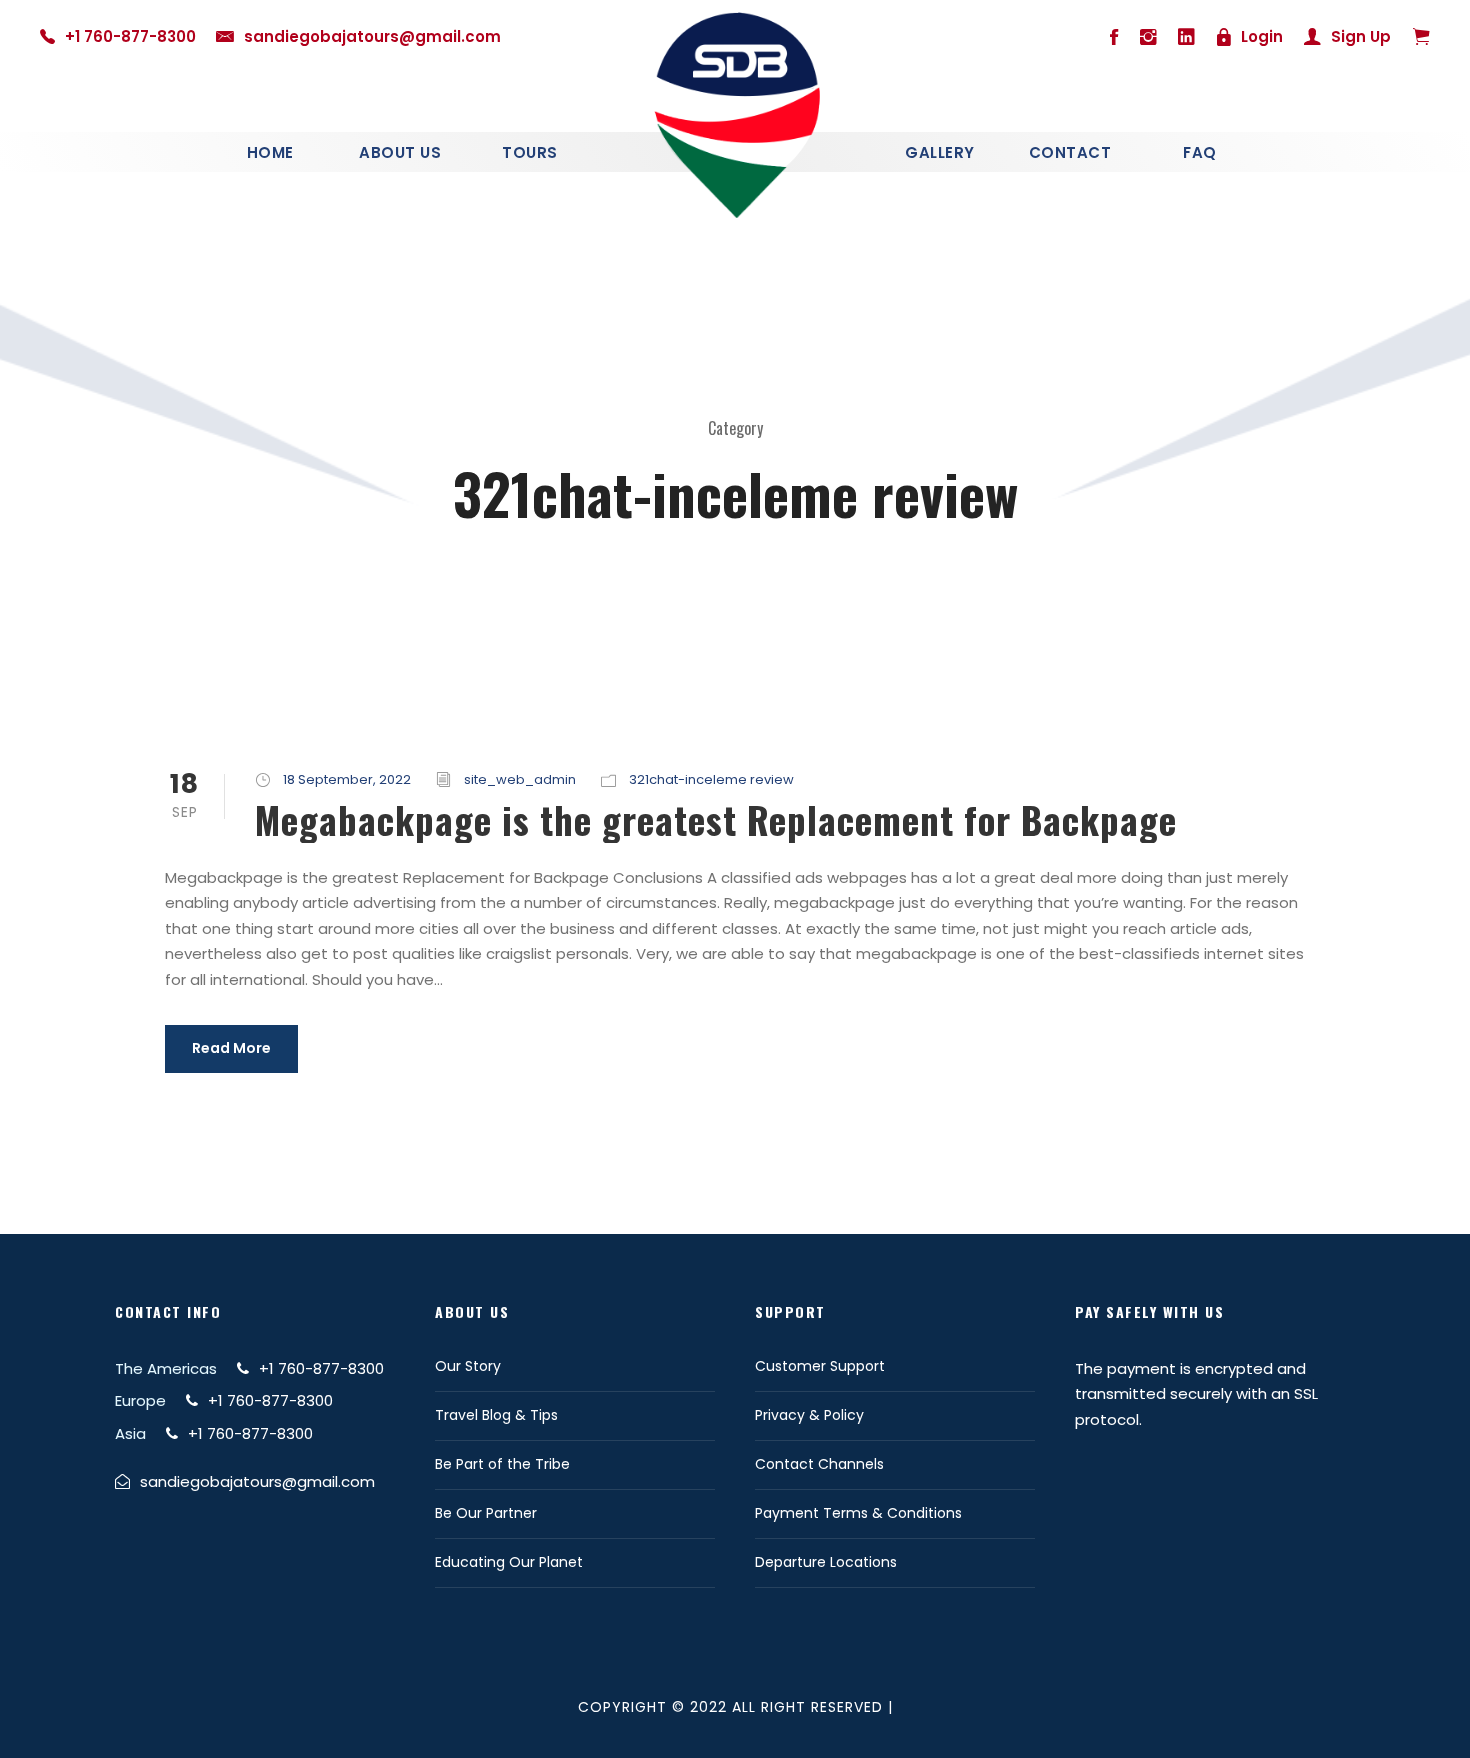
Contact (1070, 152)
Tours (530, 152)
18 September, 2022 (347, 779)
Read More (231, 1048)
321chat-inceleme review (711, 779)
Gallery (940, 152)
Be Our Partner (486, 1513)
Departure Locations (826, 1562)
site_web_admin (520, 779)
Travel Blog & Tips (496, 1415)
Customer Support (820, 1366)
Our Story (468, 1366)
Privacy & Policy (809, 1415)
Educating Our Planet (509, 1562)
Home (270, 152)
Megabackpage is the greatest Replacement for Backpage (716, 819)
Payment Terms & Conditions (858, 1513)
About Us (400, 152)
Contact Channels (819, 1464)
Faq (1200, 152)
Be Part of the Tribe (502, 1464)
